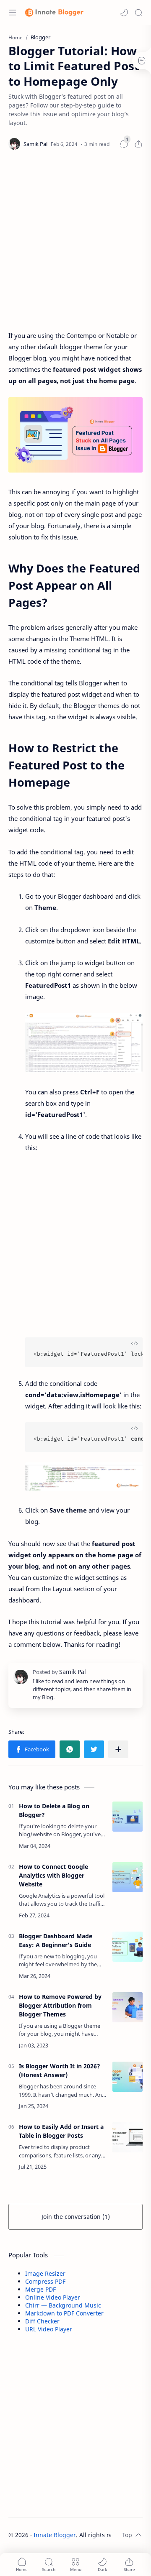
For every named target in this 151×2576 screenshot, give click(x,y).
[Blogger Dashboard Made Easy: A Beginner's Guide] (128, 1947)
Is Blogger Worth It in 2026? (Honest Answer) (60, 2070)
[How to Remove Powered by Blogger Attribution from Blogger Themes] (128, 2007)
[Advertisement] (75, 242)
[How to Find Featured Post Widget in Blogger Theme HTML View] (84, 1043)
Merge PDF (40, 2289)
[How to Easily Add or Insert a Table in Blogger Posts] (128, 2137)
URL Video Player (49, 2329)
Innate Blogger (55, 2535)
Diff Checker (42, 2321)
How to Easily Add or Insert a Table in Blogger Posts (61, 2131)
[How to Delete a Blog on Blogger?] (128, 1817)
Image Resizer (45, 2273)
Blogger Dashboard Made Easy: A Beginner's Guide (56, 1940)
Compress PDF (45, 2281)
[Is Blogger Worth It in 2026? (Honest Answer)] (128, 2077)
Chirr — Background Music (63, 2305)
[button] (124, 13)
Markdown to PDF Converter (64, 2313)
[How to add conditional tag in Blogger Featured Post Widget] (84, 1476)
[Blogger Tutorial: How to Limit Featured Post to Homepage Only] (75, 435)
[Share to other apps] (118, 1749)
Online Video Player (53, 2297)
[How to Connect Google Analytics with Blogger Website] (128, 1877)
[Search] (138, 13)
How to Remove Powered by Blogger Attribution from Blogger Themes (60, 2005)
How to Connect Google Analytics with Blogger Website (53, 1875)
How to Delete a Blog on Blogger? (54, 1810)
